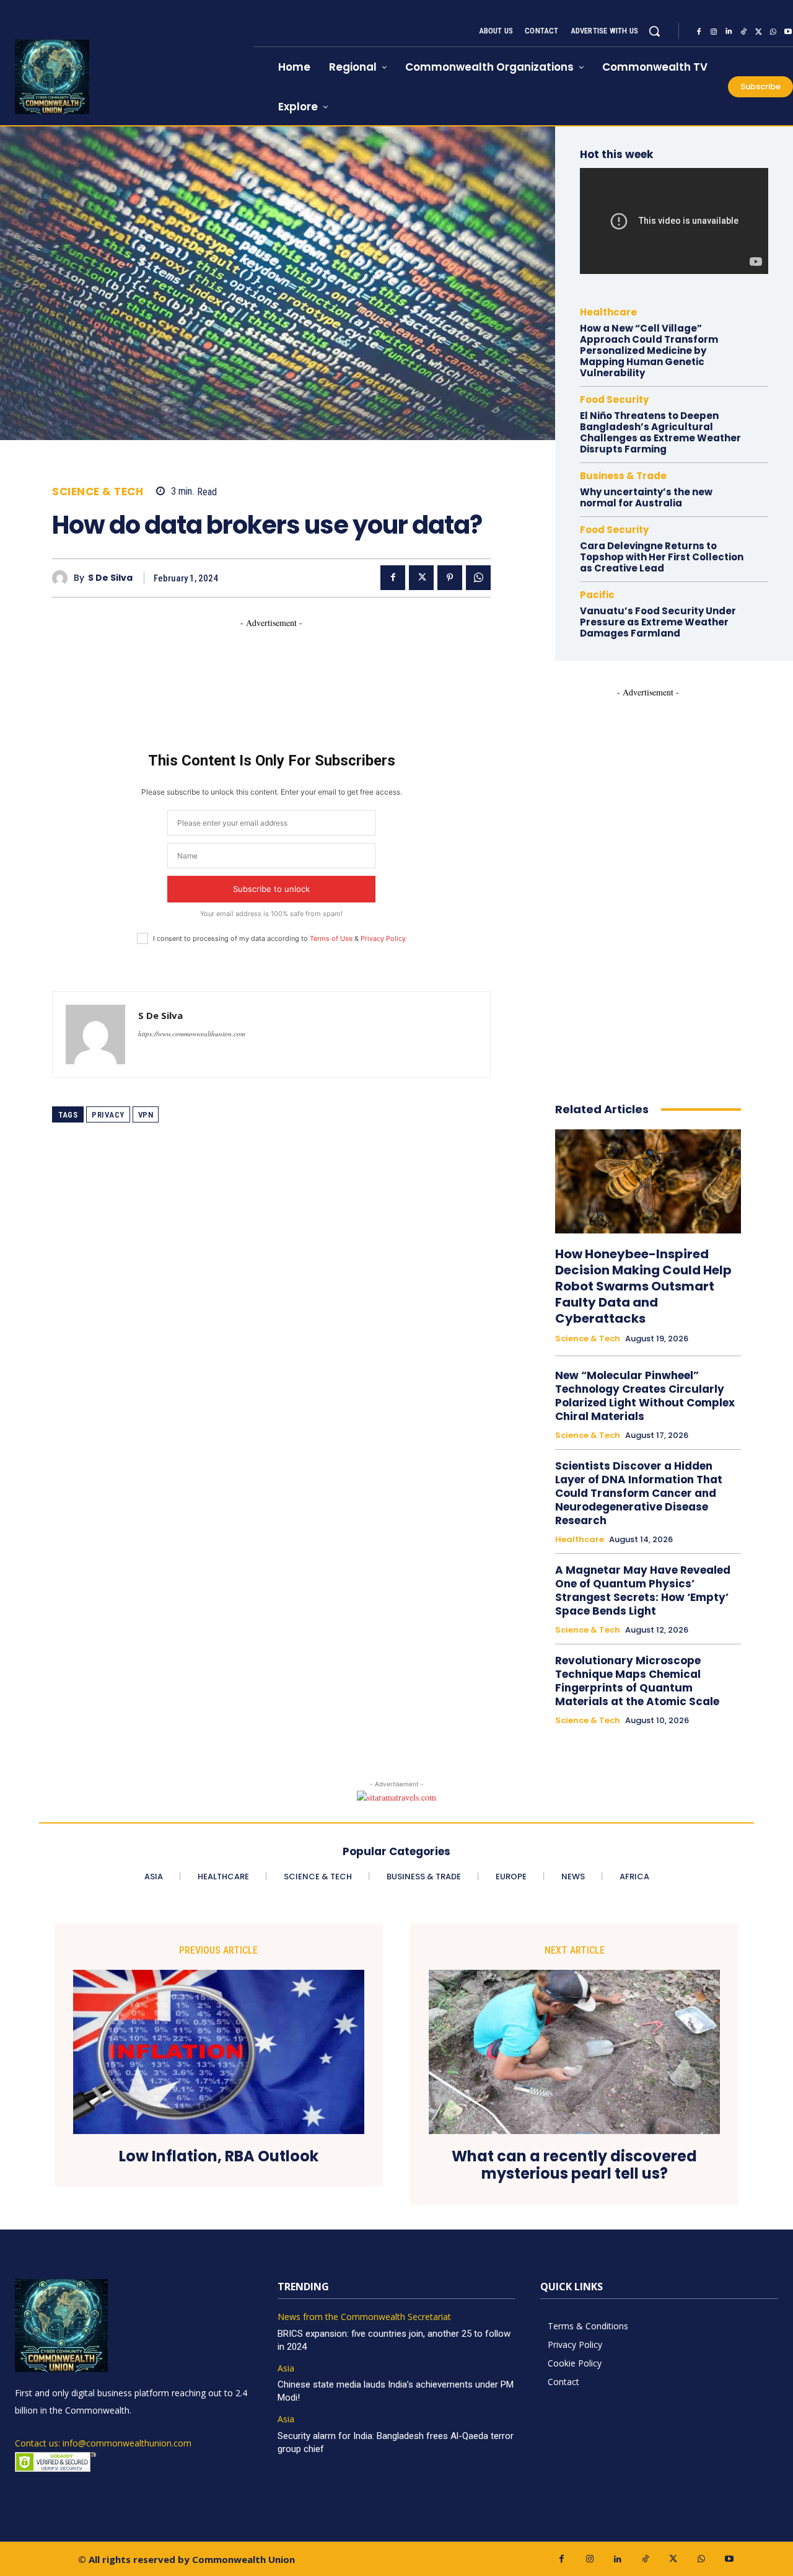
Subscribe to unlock (271, 889)
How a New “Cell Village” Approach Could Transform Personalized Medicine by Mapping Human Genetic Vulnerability (649, 351)
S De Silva (110, 578)
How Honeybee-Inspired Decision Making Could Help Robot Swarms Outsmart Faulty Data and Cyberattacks (643, 1286)
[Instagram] (714, 32)
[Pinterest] (450, 578)
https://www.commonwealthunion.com (192, 1034)
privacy (108, 1115)
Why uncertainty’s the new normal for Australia (646, 497)
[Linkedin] (729, 32)
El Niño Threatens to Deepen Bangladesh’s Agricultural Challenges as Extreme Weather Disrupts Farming (660, 432)
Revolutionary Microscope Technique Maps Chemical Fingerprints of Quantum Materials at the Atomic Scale (637, 1681)
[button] (654, 31)
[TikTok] (743, 32)
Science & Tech (98, 492)
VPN (146, 1115)
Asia (286, 2369)
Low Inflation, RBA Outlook (219, 2157)
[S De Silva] (63, 578)
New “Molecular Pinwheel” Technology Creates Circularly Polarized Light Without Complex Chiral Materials (645, 1396)
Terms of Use (331, 938)
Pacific (597, 595)
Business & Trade (623, 476)
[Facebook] (699, 32)
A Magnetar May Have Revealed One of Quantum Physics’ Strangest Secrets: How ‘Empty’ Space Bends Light (643, 1590)
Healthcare (608, 312)
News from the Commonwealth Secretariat (364, 2317)
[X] (758, 32)
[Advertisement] (278, 657)
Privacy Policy (383, 938)
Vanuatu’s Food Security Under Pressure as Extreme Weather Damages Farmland (658, 622)
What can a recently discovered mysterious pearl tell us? (574, 2166)
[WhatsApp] (773, 32)
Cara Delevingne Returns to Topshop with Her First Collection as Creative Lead (662, 557)
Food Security (614, 399)
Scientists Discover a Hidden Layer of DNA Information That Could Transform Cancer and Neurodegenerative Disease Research (639, 1493)
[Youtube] (729, 2559)
